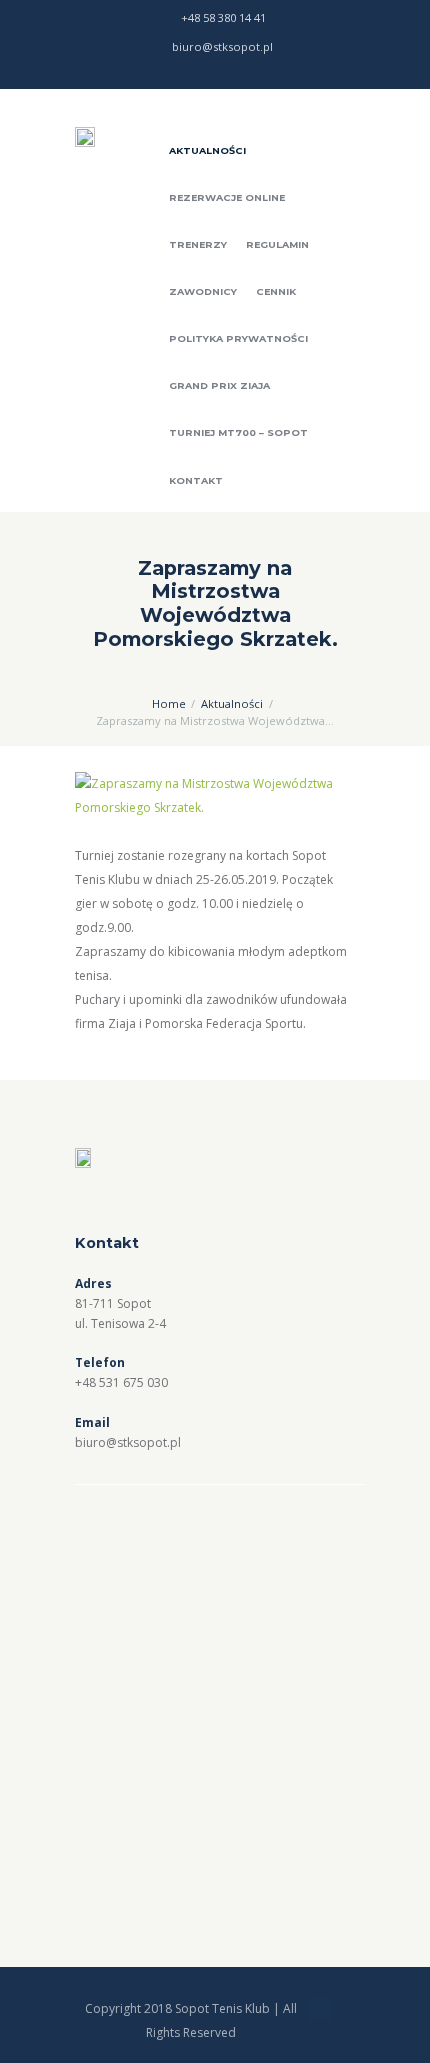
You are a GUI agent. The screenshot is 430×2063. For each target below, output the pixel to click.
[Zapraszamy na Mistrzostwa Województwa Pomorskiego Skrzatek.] (215, 796)
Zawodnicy (203, 291)
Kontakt (196, 480)
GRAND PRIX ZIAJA (219, 385)
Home (169, 703)
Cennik (276, 291)
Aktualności (207, 150)
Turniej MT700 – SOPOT (238, 432)
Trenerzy (198, 244)
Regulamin (277, 244)
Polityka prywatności (238, 338)
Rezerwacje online (227, 197)
